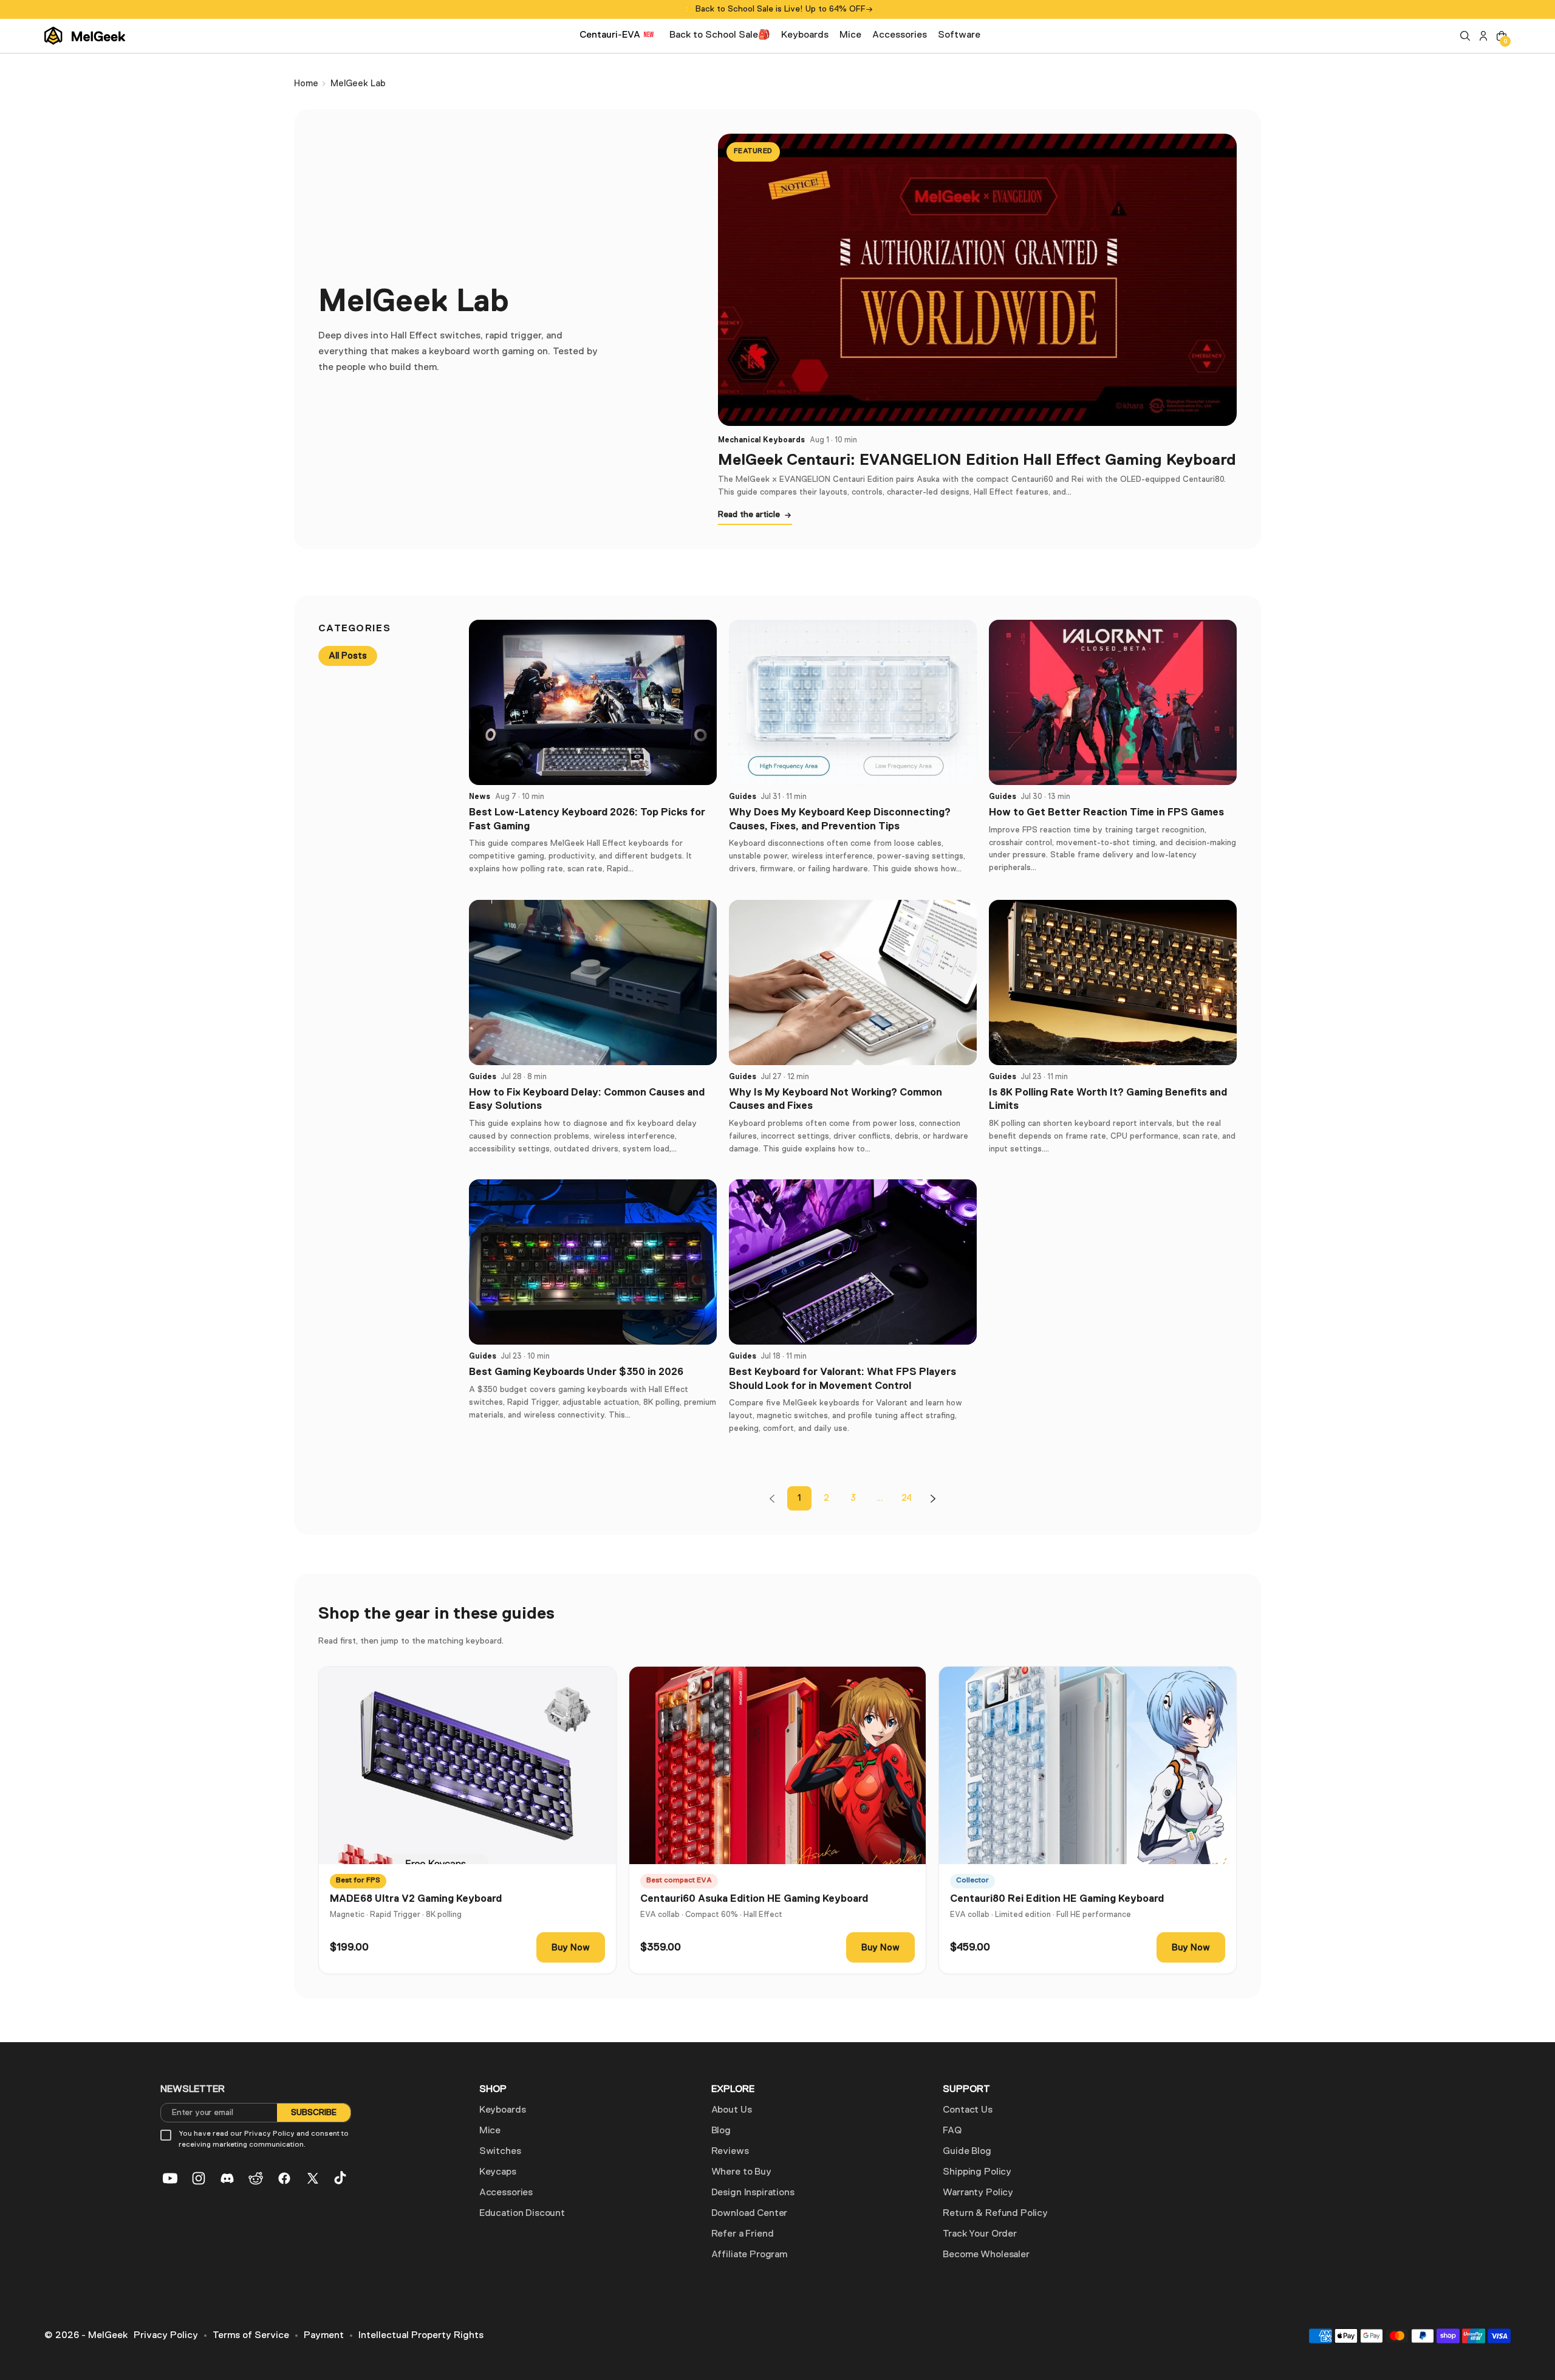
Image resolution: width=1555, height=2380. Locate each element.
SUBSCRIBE (314, 2113)
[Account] (1483, 36)
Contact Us (967, 2110)
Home (306, 84)
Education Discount (522, 2214)
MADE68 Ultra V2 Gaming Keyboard (416, 1898)
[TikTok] (341, 2178)
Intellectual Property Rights (421, 2336)
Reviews (730, 2152)
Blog (721, 2131)
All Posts (348, 656)
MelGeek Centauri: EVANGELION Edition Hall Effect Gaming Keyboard (977, 459)
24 (907, 1498)
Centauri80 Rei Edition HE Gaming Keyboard (1057, 1898)
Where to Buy (741, 2172)
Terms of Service (251, 2336)
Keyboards (503, 2110)
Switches (500, 2152)
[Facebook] (284, 2178)
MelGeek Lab (358, 84)
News (480, 797)
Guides (743, 797)
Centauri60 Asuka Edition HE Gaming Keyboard (754, 1898)
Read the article (749, 515)
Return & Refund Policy (995, 2214)
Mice (490, 2131)
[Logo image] (85, 36)
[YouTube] (170, 2178)
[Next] (933, 1498)
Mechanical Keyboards (761, 440)
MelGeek (108, 2336)
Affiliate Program (749, 2255)
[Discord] (227, 2178)
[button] (1465, 36)
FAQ (952, 2131)
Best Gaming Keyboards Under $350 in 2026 (576, 1372)
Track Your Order (979, 2234)
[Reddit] (256, 2178)
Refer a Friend (743, 2234)
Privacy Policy (166, 2336)
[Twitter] (313, 2178)
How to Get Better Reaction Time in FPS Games (1106, 812)
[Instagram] (199, 2178)
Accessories (506, 2193)
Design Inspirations (753, 2193)
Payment (324, 2336)
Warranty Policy (978, 2193)
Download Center (750, 2214)
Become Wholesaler (986, 2255)
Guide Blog (967, 2152)
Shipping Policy (977, 2172)
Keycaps (498, 2172)
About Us (732, 2110)
